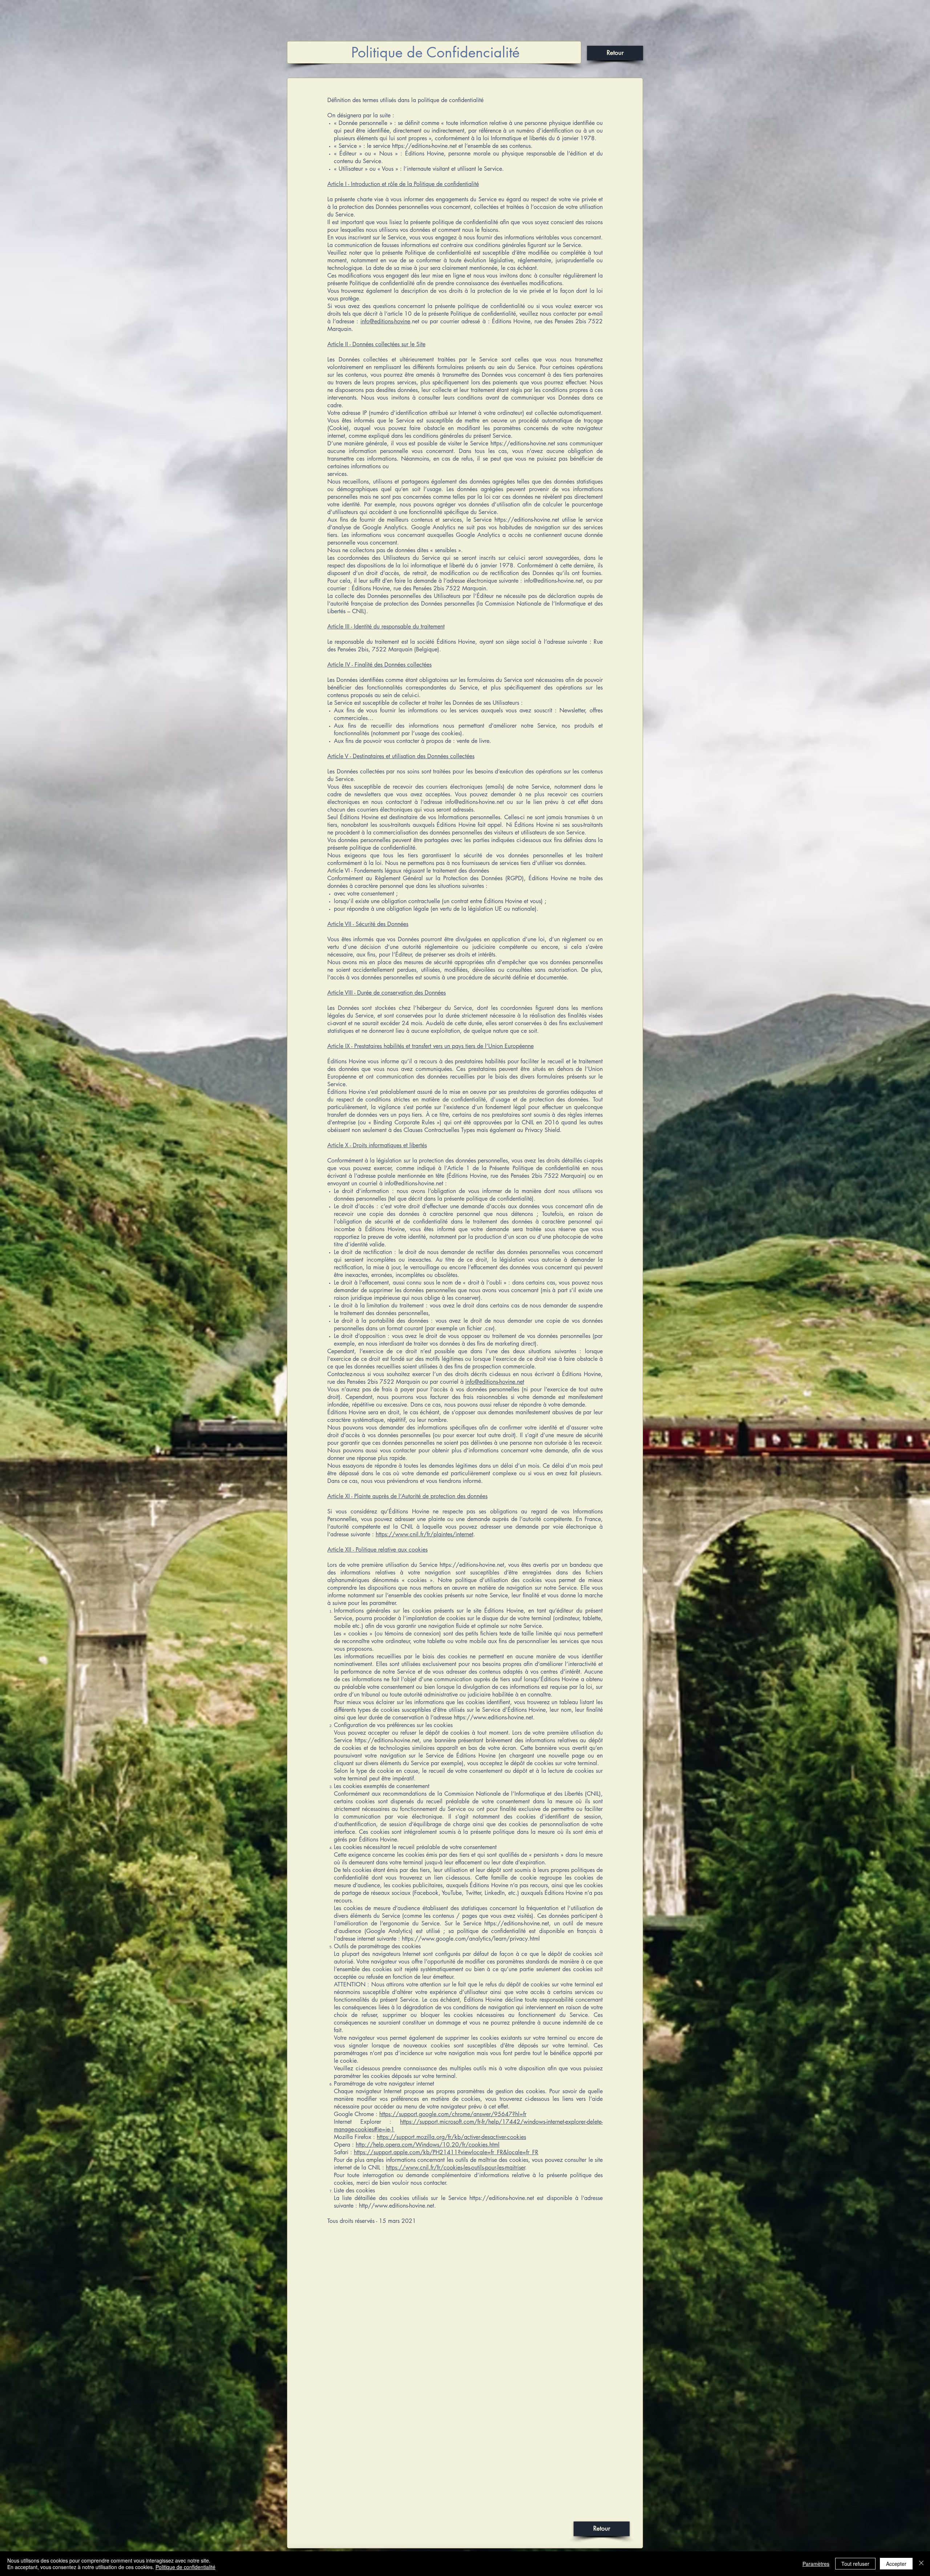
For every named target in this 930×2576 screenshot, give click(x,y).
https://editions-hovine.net (424, 146)
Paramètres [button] (816, 2564)
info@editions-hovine (385, 321)
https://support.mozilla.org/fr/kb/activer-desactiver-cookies (451, 2137)
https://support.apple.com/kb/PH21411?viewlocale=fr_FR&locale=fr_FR (446, 2152)
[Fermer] (921, 2564)
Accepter (896, 2564)
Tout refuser (855, 2564)
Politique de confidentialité (185, 2567)
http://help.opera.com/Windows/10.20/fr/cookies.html (428, 2145)
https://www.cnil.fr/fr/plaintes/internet (424, 1534)
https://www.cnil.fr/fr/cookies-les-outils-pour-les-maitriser (455, 2167)
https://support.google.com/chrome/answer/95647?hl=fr (453, 2114)
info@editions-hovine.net (414, 1183)
